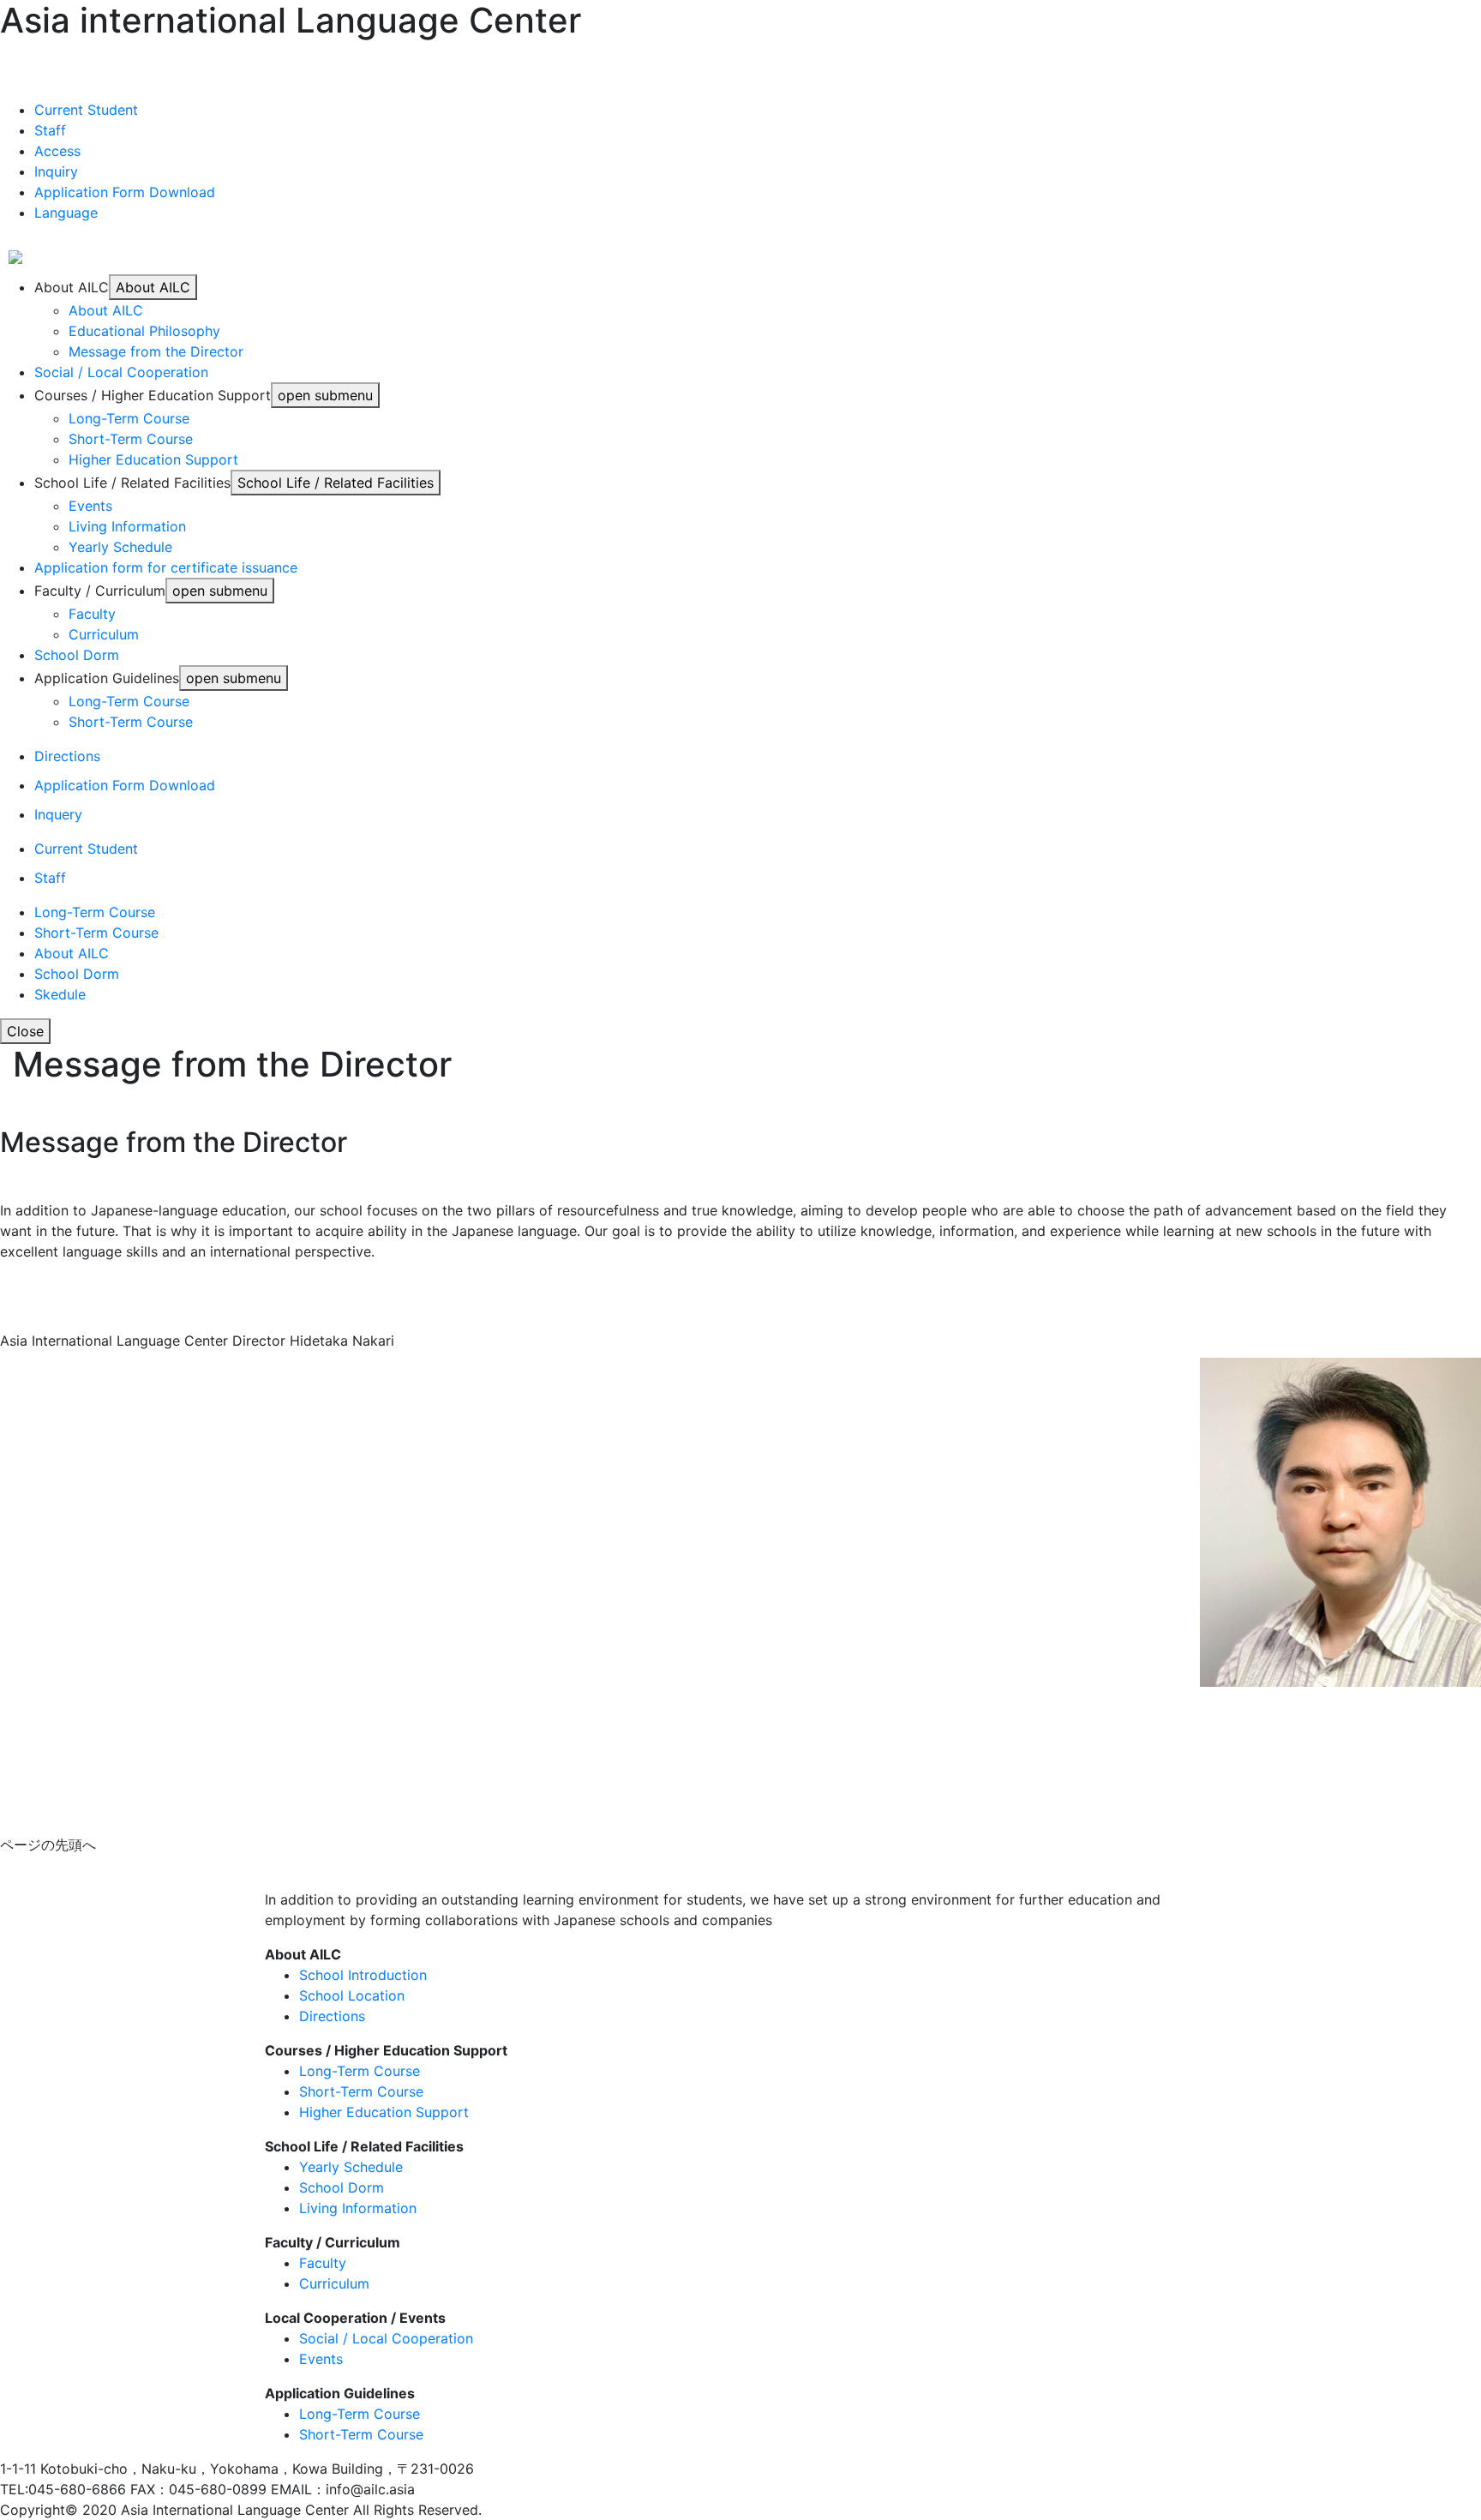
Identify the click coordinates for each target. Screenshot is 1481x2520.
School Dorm (77, 655)
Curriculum (104, 634)
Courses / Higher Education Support (386, 2050)
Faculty (92, 614)
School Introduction (363, 1975)
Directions (67, 756)
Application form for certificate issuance (166, 567)
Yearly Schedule (120, 547)
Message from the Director (156, 351)
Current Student (86, 849)
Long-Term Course (129, 418)
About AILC (106, 310)
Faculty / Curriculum (333, 2242)
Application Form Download (125, 785)
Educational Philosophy (144, 331)
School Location (352, 1995)
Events (90, 506)
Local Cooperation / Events (355, 2318)
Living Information (127, 526)
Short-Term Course (131, 439)
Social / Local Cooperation (121, 372)
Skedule (60, 994)
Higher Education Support (153, 459)
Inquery (58, 814)
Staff (50, 878)
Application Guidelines (340, 2393)
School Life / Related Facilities (364, 2146)
